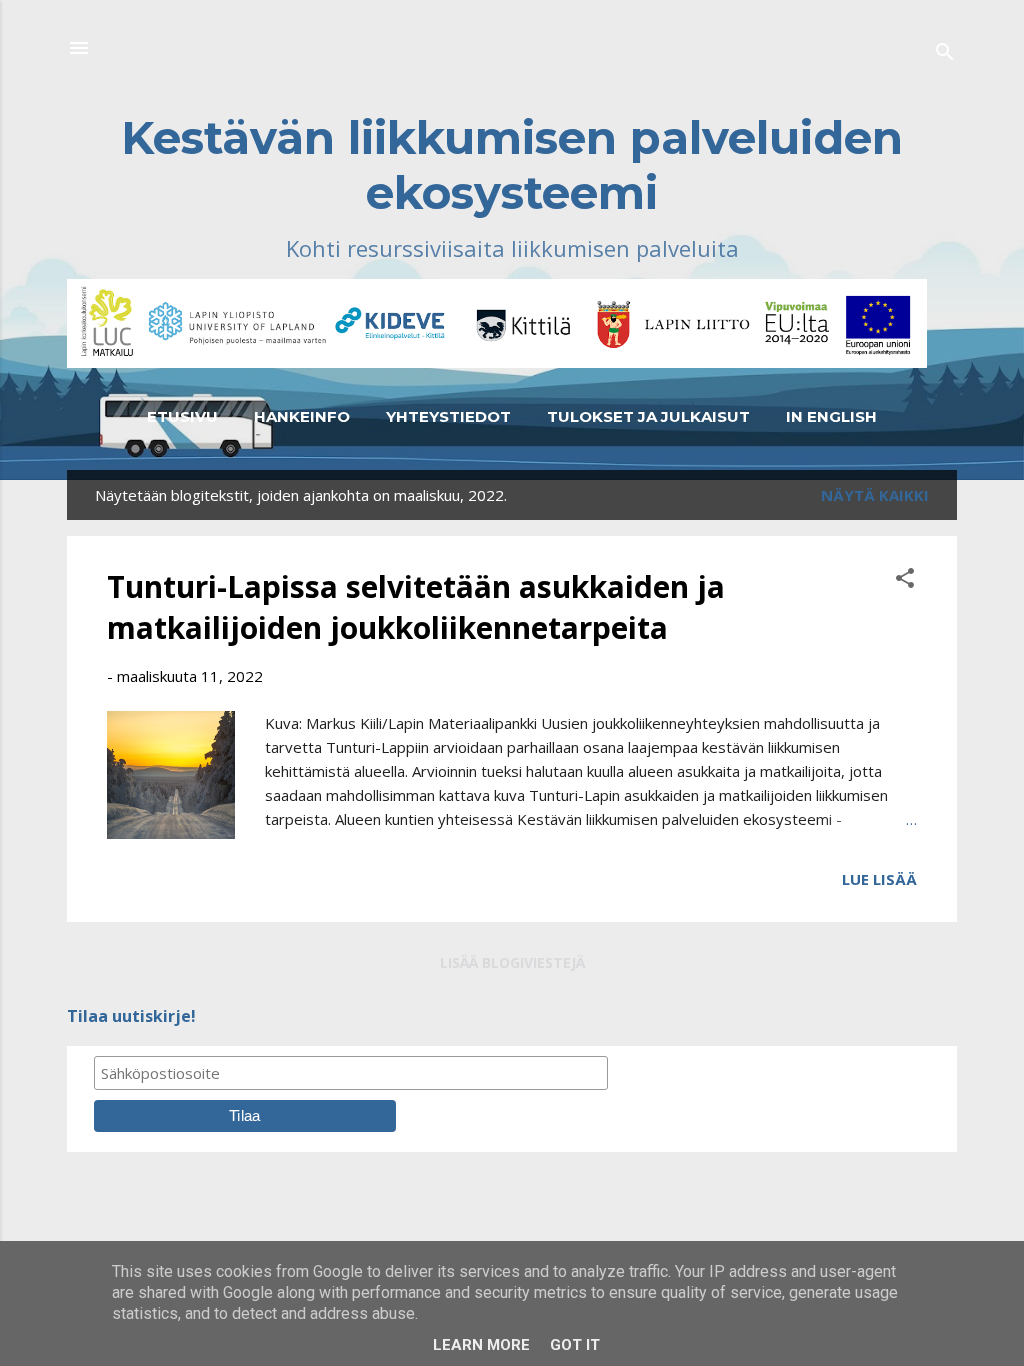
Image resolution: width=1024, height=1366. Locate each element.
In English (831, 416)
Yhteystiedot (448, 416)
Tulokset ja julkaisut (648, 416)
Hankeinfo (302, 416)
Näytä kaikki (875, 495)
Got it (575, 1345)
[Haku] (945, 54)
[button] (905, 581)
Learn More (481, 1345)
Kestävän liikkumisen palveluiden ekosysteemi (512, 165)
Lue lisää (879, 879)
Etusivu (182, 416)
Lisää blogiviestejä (512, 962)
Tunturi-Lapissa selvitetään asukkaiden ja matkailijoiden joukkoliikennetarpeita (416, 607)
